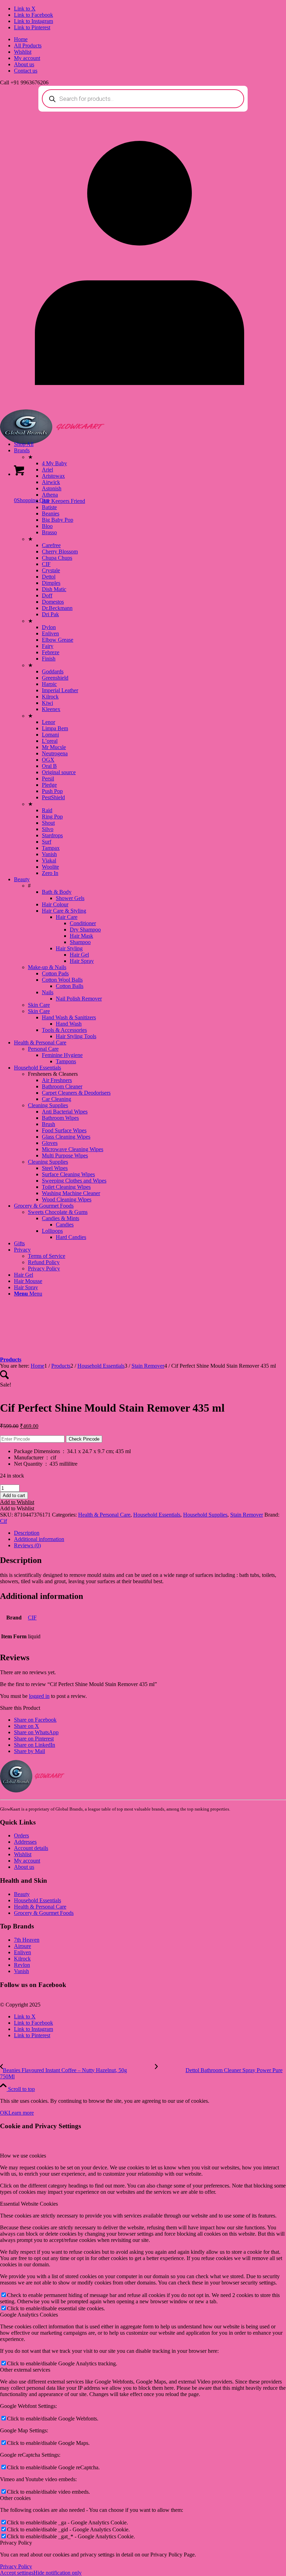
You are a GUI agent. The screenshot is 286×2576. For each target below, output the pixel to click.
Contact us (26, 71)
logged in (39, 1696)
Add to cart (14, 1495)
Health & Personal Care (104, 1515)
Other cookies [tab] (15, 2498)
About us (24, 64)
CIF (32, 1618)
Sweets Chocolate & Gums (58, 1212)
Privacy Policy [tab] (16, 2543)
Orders (21, 1835)
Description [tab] (27, 1533)
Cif (3, 1521)
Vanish (21, 1971)
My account (27, 58)
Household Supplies (205, 1515)
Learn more (21, 2113)
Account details (31, 1848)
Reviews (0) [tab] (27, 1545)
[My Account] (140, 401)
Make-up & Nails (47, 967)
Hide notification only (58, 2573)
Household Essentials (157, 1515)
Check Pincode (84, 1439)
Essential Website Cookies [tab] (29, 2204)
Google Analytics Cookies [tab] (29, 2315)
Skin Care (39, 1005)
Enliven (22, 1952)
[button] (17, 1502)
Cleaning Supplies (48, 1105)
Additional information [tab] (39, 1539)
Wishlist (23, 52)
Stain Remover (247, 1515)
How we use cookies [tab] (23, 2156)
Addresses (25, 1842)
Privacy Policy (16, 2566)
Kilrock (22, 1959)
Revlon (22, 1965)
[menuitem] (150, 39)
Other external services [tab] (25, 2370)
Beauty (22, 1894)
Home (21, 39)
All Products (28, 46)
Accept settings (17, 2573)
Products (11, 1359)
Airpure (22, 1946)
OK (4, 2113)
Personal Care (43, 1049)
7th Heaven (27, 1940)
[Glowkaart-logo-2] (52, 442)
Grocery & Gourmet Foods (44, 1913)
